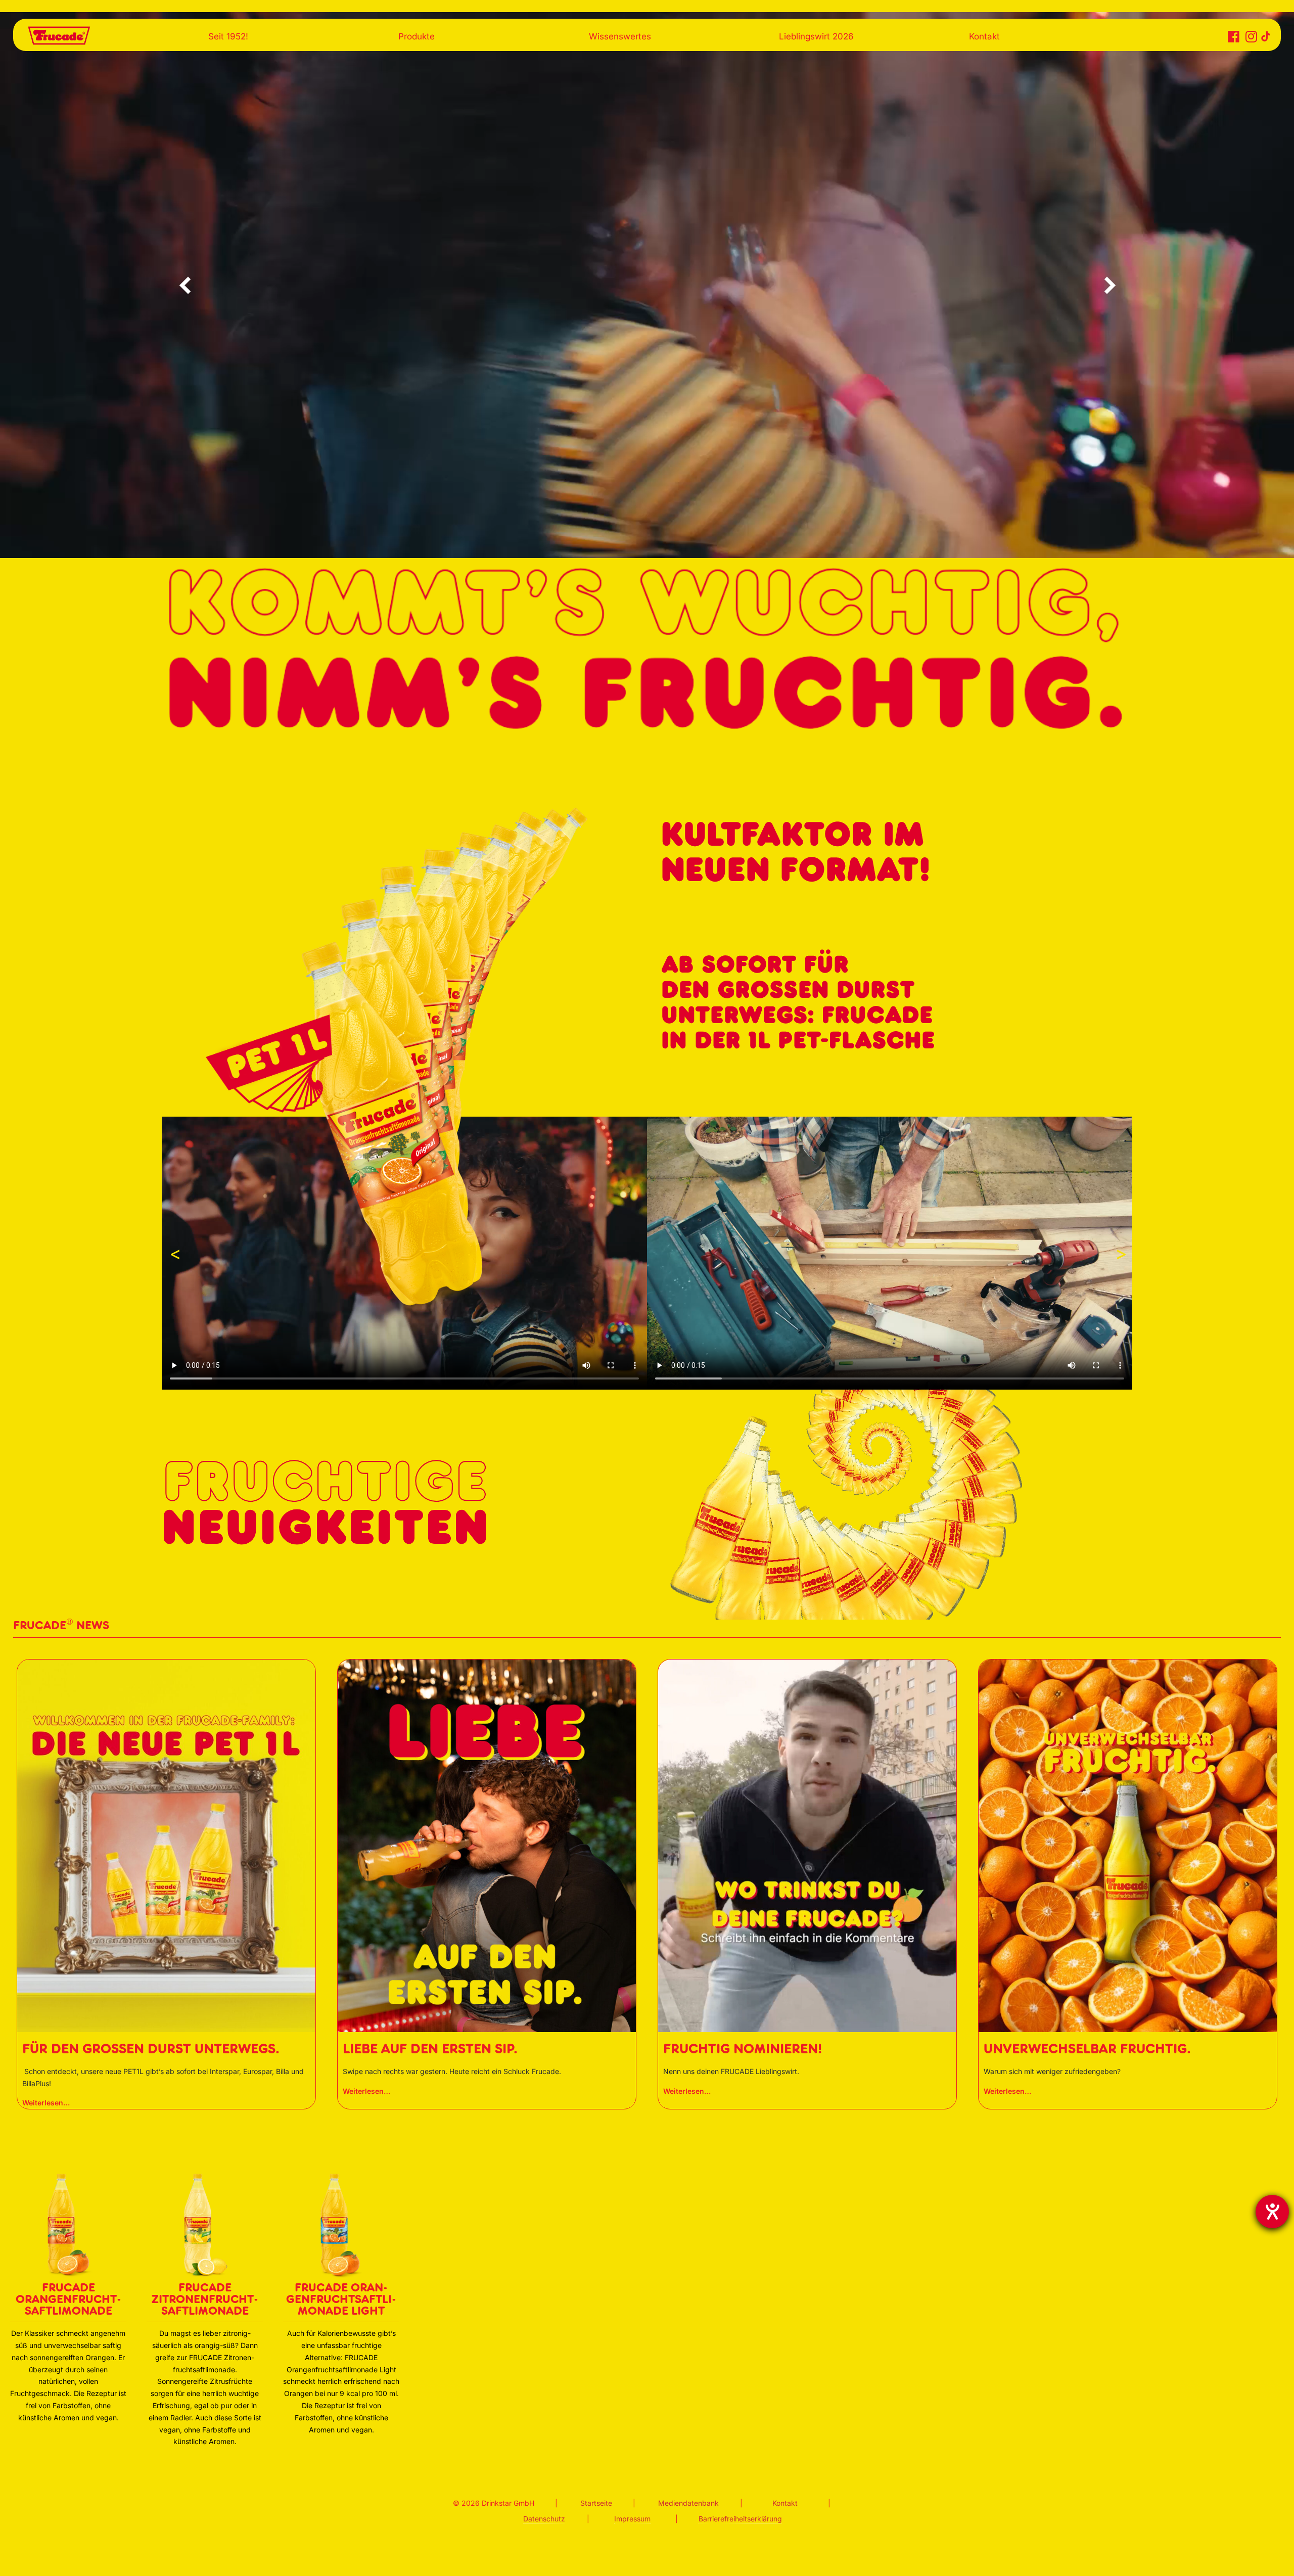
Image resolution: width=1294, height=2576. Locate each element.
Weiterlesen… (46, 2104)
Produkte (417, 36)
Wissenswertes (620, 36)
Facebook (1232, 39)
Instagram (1249, 39)
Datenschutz (544, 2519)
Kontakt (984, 36)
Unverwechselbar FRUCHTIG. (1087, 2049)
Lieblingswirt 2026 (816, 36)
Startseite (596, 2503)
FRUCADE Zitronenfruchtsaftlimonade (205, 2299)
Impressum (632, 2519)
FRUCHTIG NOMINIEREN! (743, 2049)
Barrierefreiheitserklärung (740, 2519)
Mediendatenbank (688, 2503)
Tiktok (1263, 35)
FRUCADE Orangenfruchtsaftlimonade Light (341, 2299)
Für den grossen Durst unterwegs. (151, 2049)
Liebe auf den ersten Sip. (430, 2049)
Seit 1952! (228, 36)
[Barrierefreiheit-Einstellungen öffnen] (1272, 2212)
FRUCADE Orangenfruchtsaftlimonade (68, 2299)
